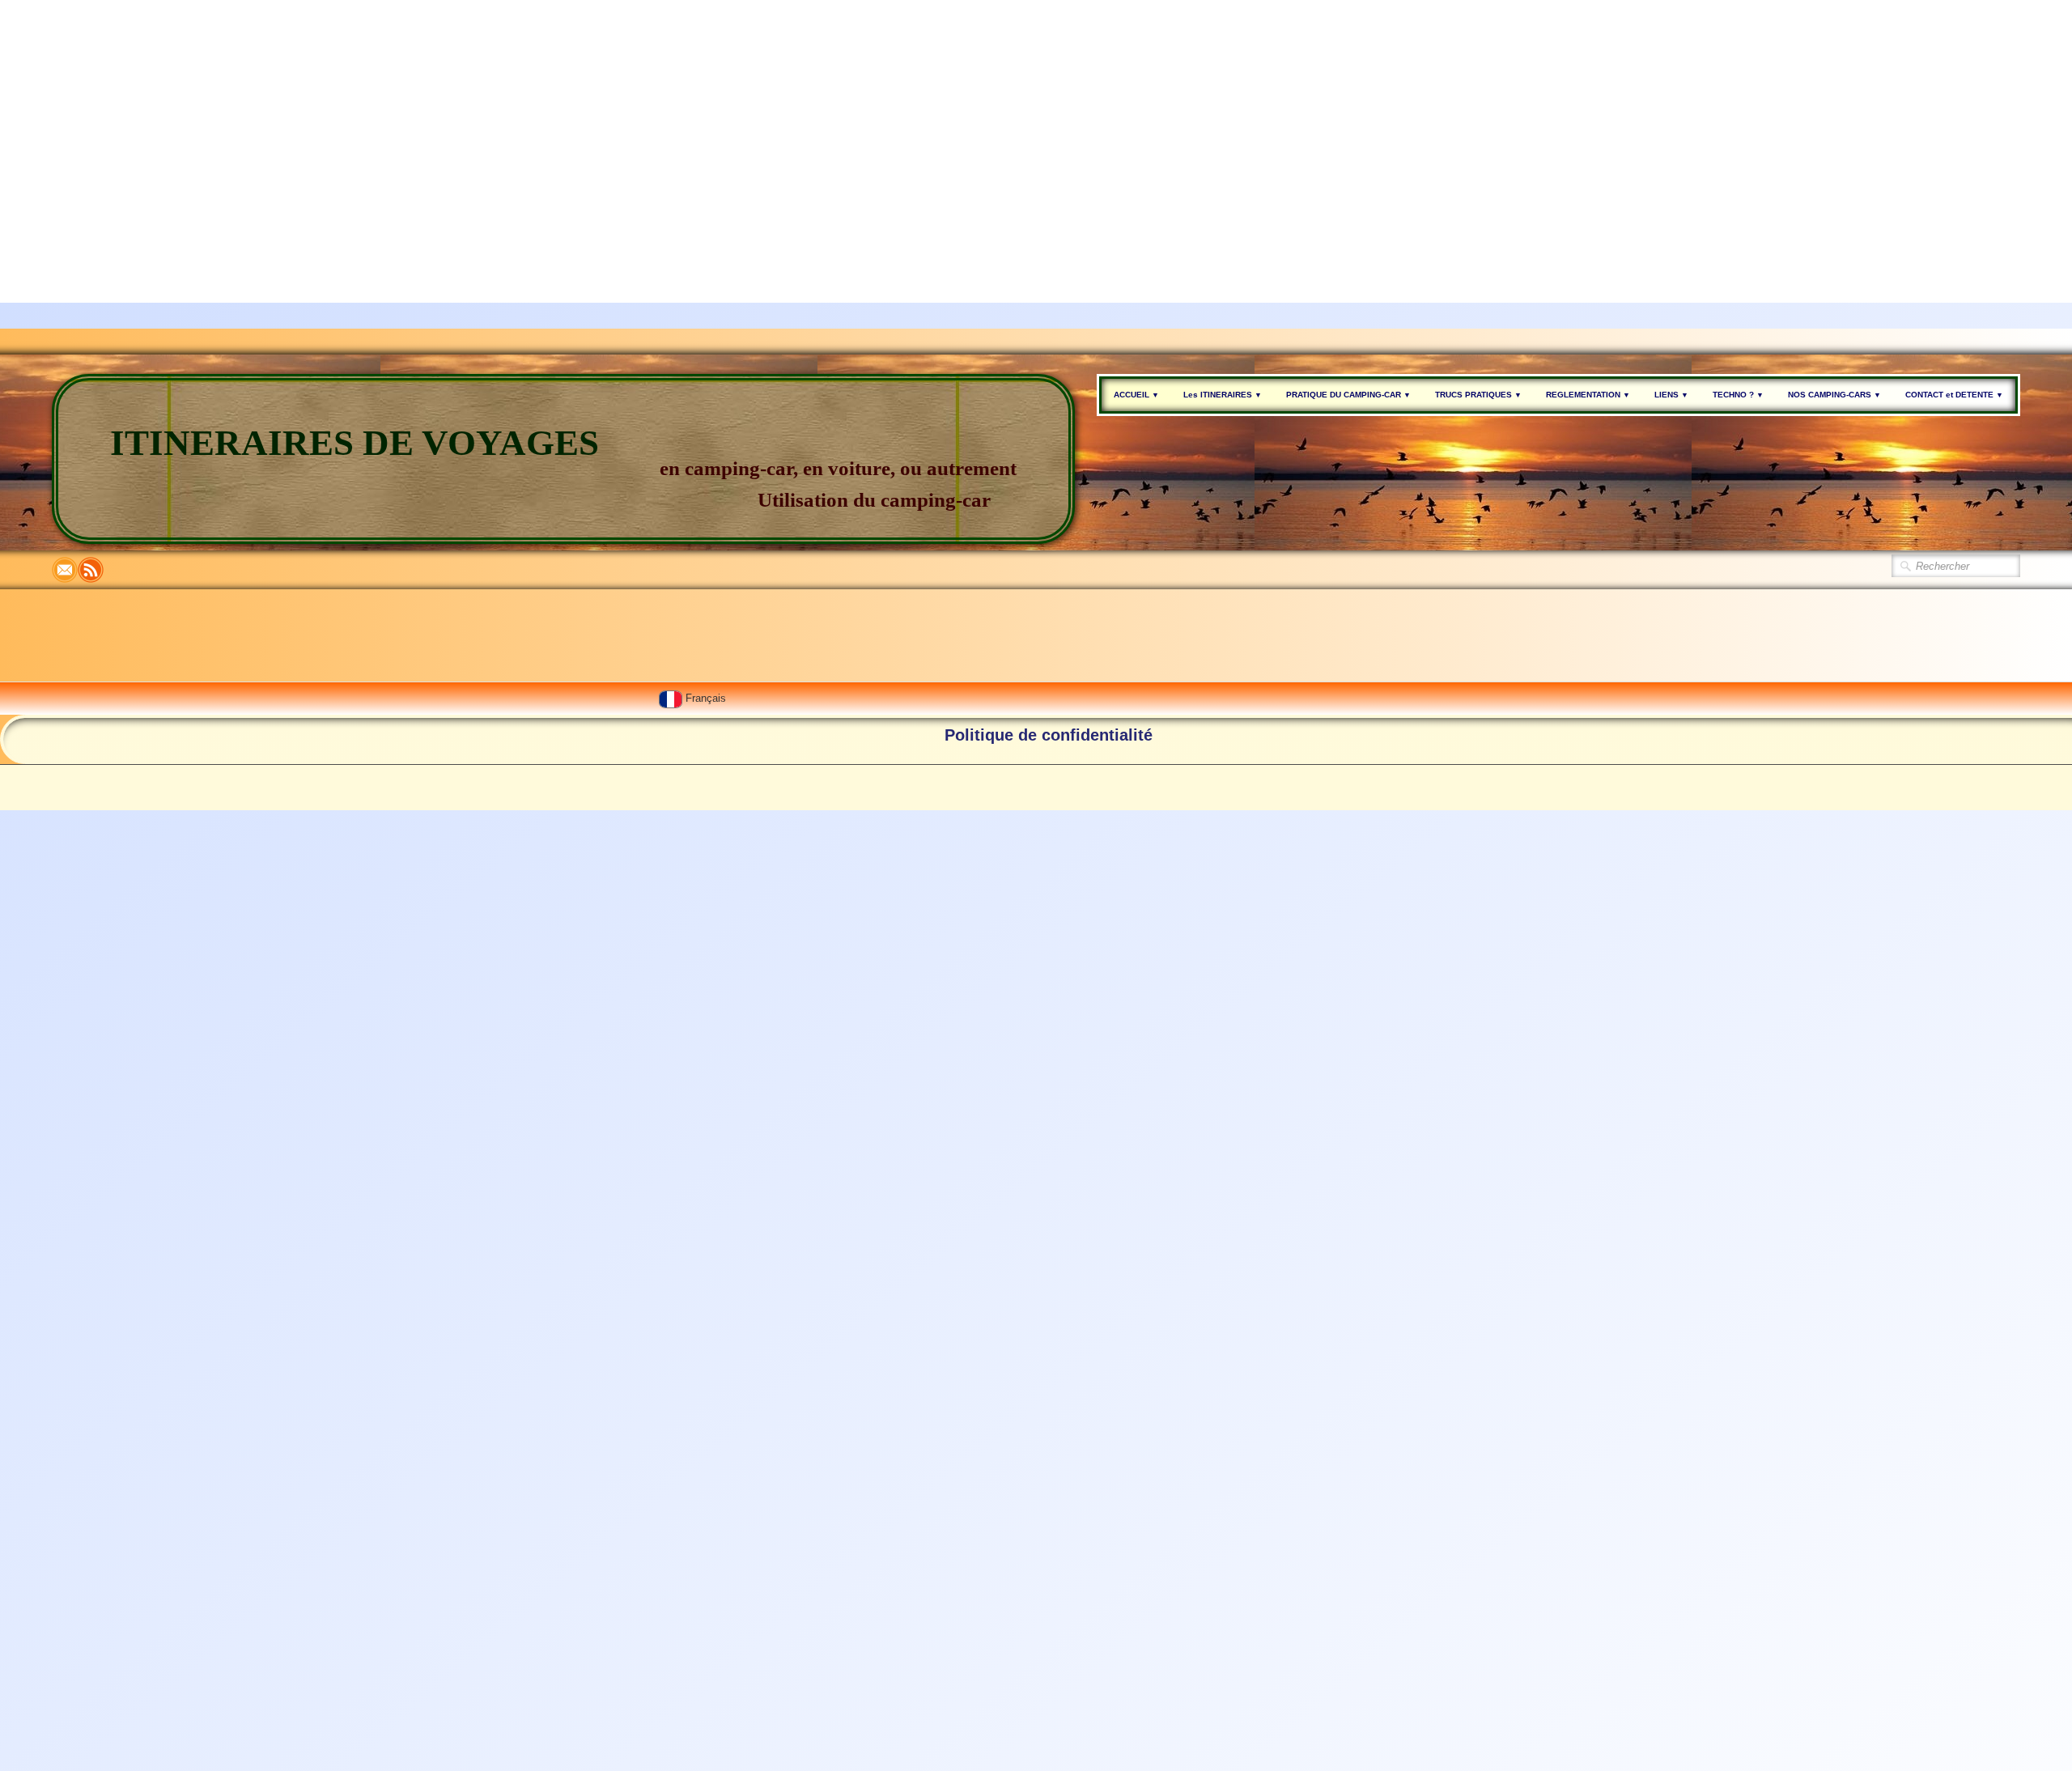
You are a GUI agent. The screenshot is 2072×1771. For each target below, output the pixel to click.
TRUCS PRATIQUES (1478, 395)
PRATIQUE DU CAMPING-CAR (1348, 395)
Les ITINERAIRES (1223, 395)
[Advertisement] (486, 113)
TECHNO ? (1738, 395)
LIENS (1671, 395)
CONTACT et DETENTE (1954, 395)
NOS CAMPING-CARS (1834, 395)
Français (707, 698)
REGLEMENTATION (1588, 395)
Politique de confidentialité (1049, 735)
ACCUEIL (1136, 395)
